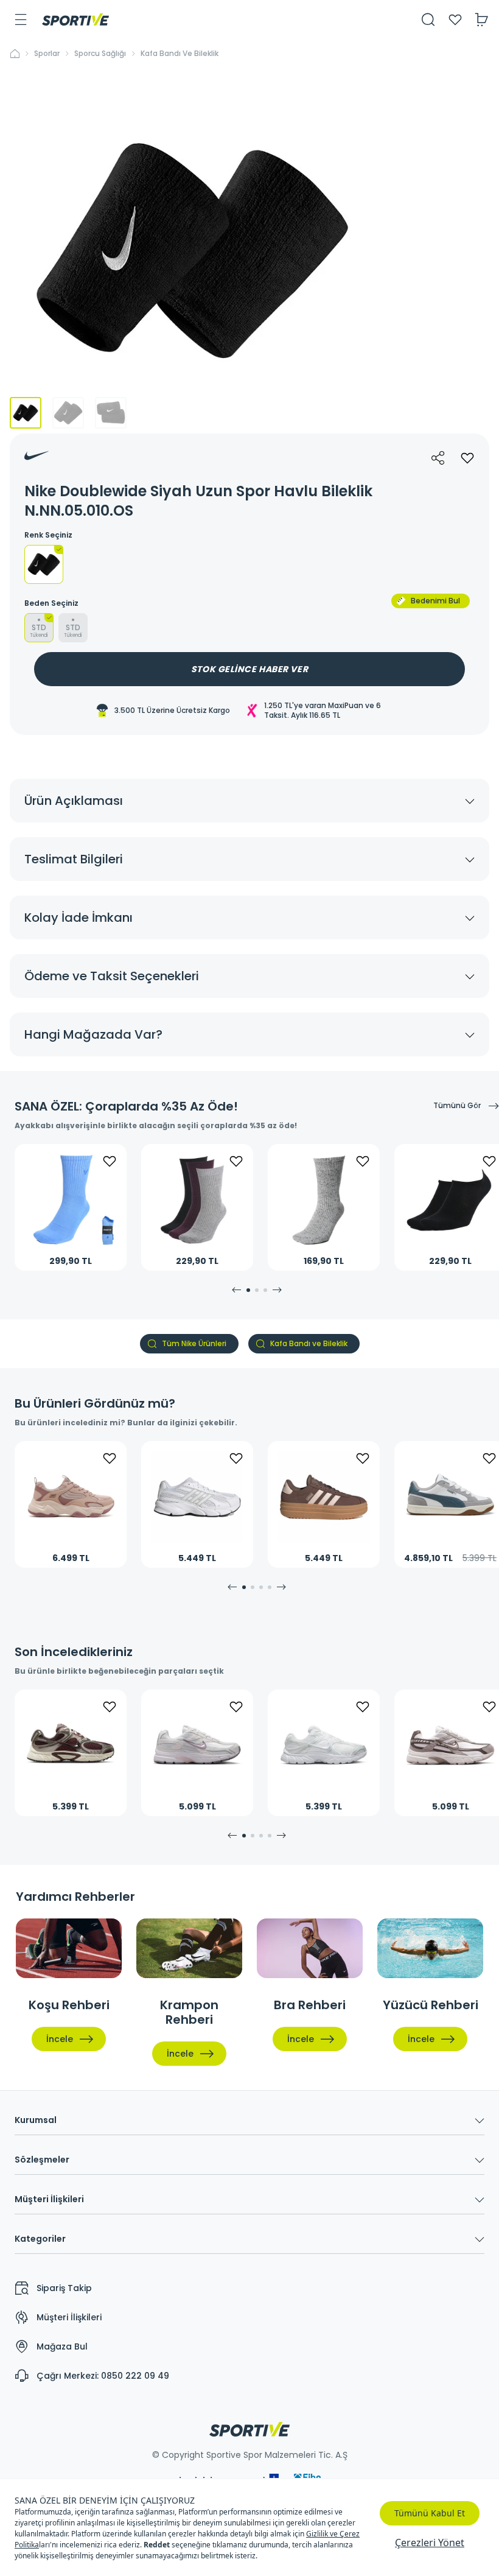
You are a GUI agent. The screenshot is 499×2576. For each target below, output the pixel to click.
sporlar (47, 54)
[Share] (438, 458)
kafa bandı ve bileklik (180, 54)
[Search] (428, 19)
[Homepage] (75, 19)
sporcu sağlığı (100, 54)
